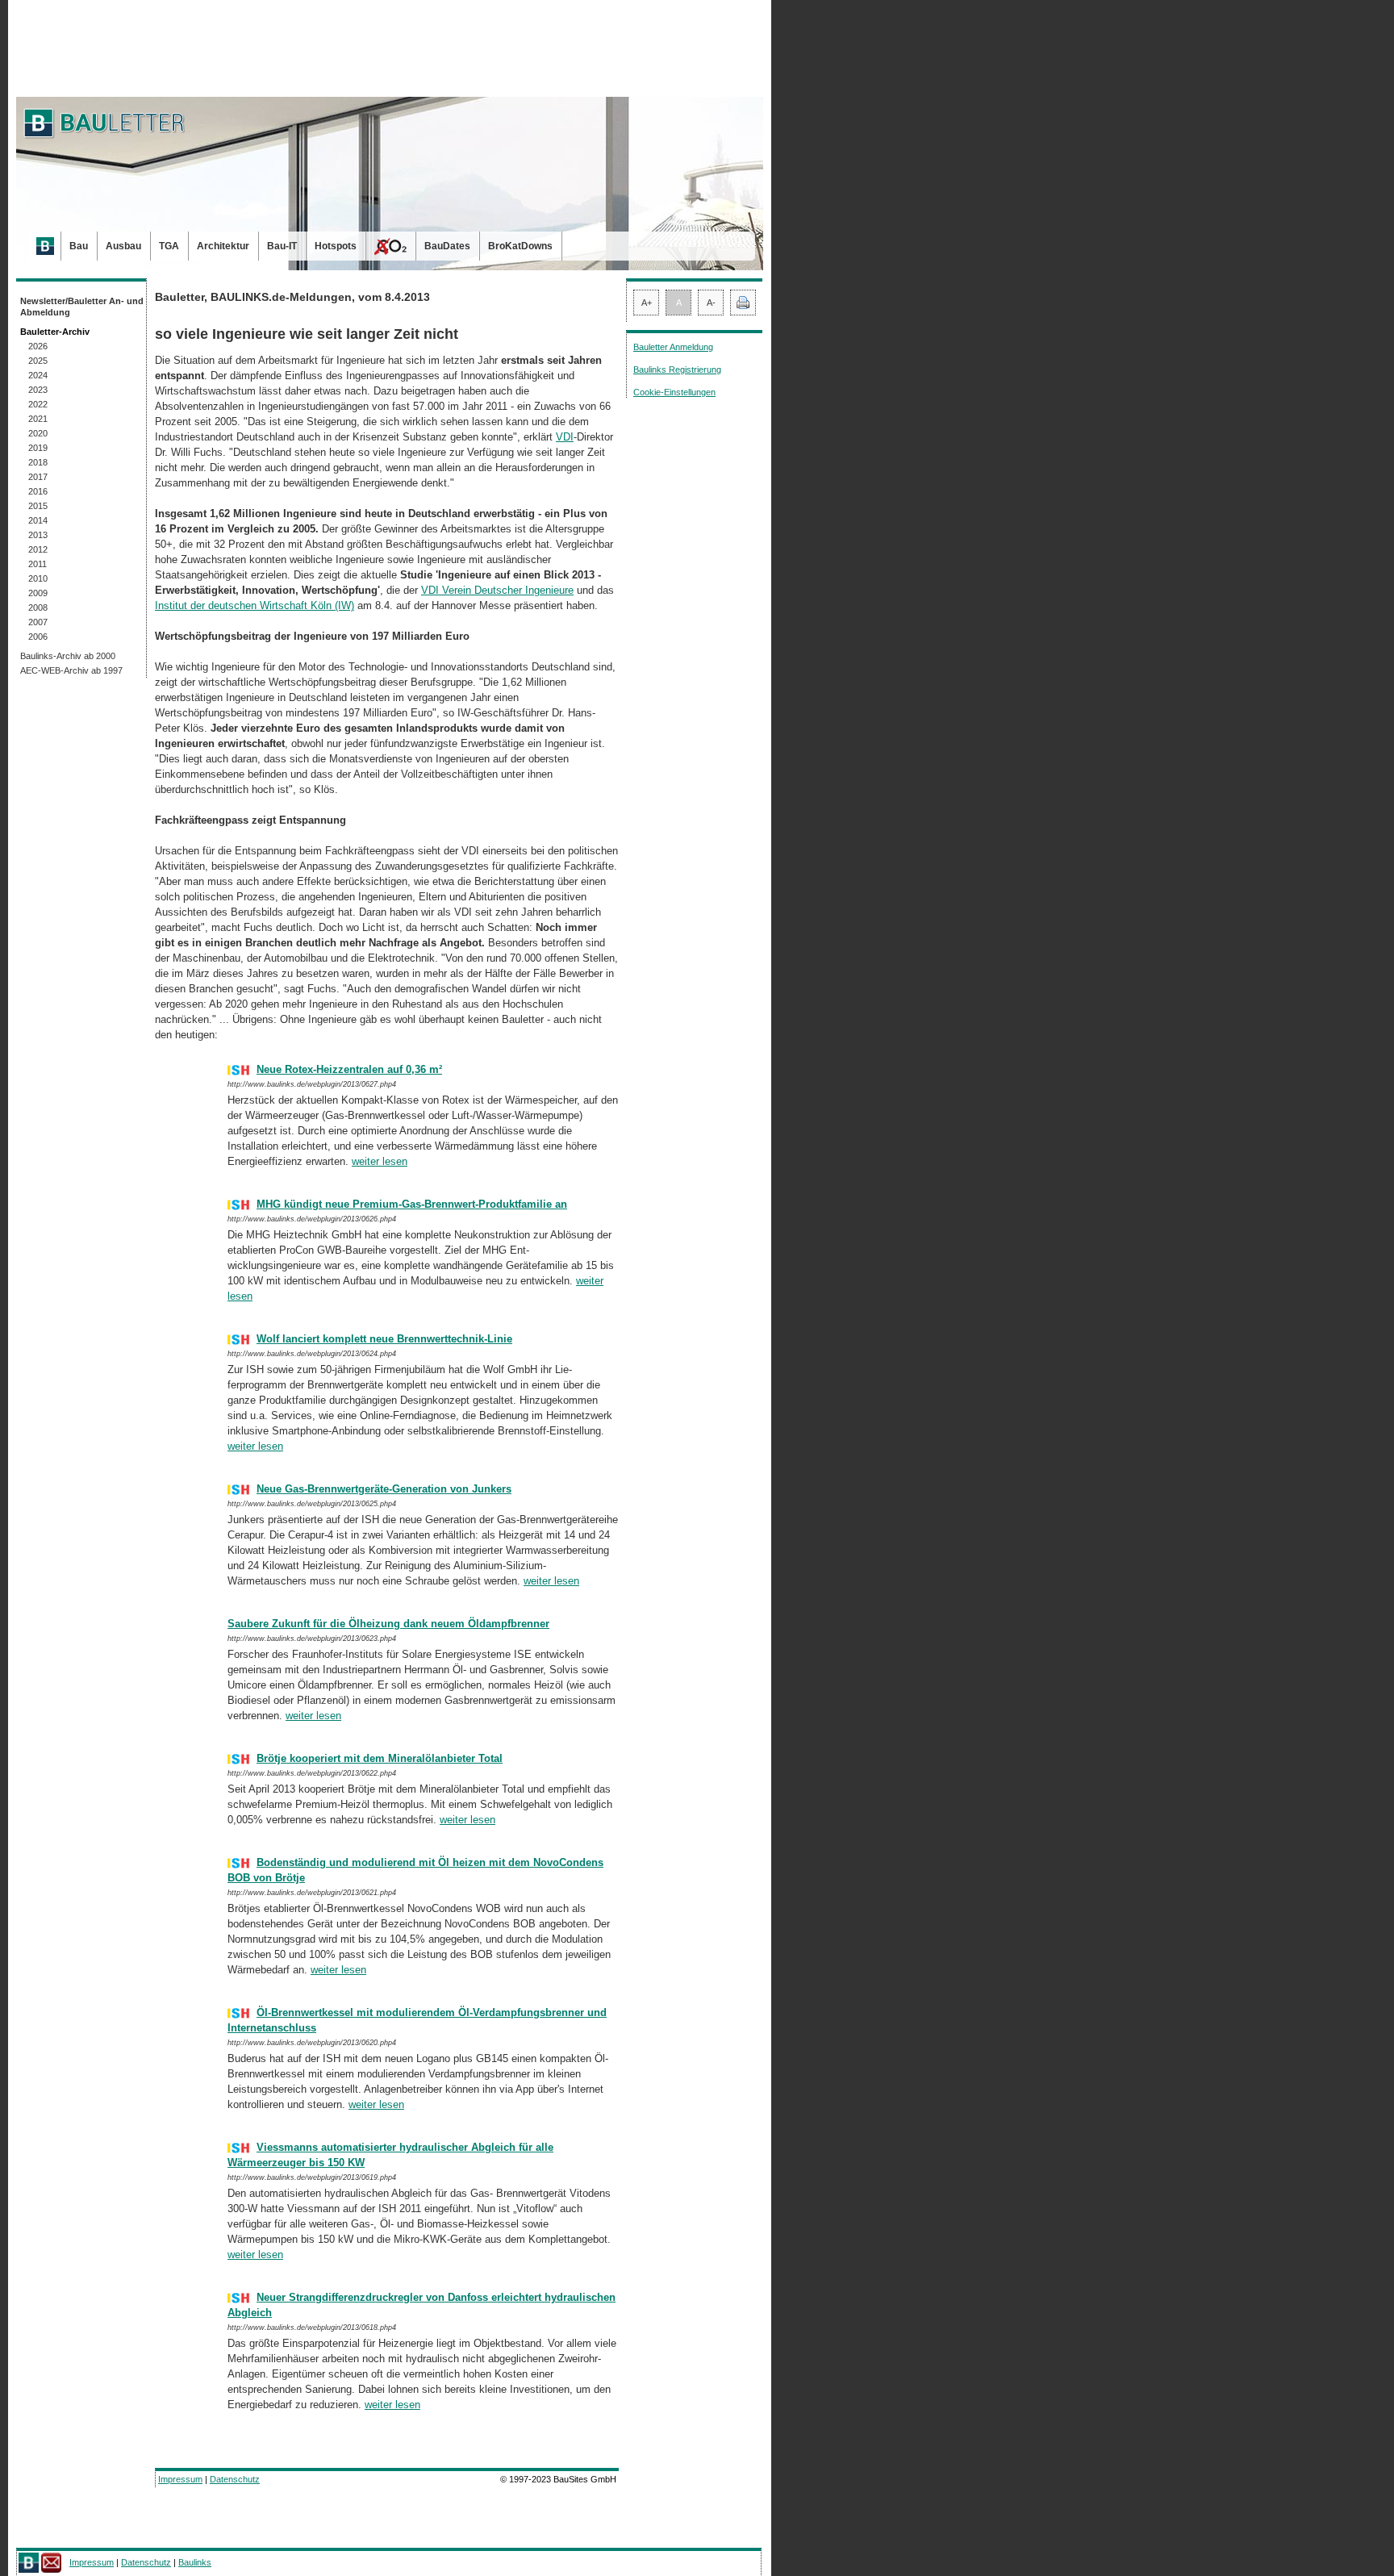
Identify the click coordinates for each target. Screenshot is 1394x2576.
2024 (38, 375)
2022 (38, 404)
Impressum (180, 2479)
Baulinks (195, 2562)
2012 (38, 549)
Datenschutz (235, 2479)
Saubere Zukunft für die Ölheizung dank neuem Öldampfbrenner (388, 1624)
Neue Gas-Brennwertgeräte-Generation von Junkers (384, 1489)
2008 (38, 607)
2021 (38, 419)
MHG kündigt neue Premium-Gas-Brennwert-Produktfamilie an (412, 1204)
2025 (38, 361)
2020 (38, 433)
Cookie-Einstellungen (674, 392)
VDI (565, 437)
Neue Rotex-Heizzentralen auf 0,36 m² (349, 1069)
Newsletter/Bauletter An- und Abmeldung (82, 307)
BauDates (447, 246)
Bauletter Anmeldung (673, 347)
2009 (38, 593)
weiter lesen (380, 1161)
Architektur (223, 246)
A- (711, 303)
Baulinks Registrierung (677, 369)
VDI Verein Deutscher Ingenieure (497, 590)
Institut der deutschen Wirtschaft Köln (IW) (255, 605)
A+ (647, 303)
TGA (169, 246)
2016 (38, 491)
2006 (38, 637)
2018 (38, 462)
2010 (38, 578)
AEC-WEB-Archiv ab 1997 (71, 670)
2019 (38, 448)
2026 (38, 346)
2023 (38, 390)
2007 (38, 622)
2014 (38, 520)
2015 (38, 506)
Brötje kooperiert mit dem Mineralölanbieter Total (380, 1758)
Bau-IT (282, 246)
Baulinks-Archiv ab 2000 (68, 656)
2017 (38, 477)
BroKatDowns (520, 246)
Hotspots (336, 246)
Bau (79, 246)
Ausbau (123, 246)
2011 (38, 564)
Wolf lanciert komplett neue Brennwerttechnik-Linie (384, 1339)
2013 (38, 535)
